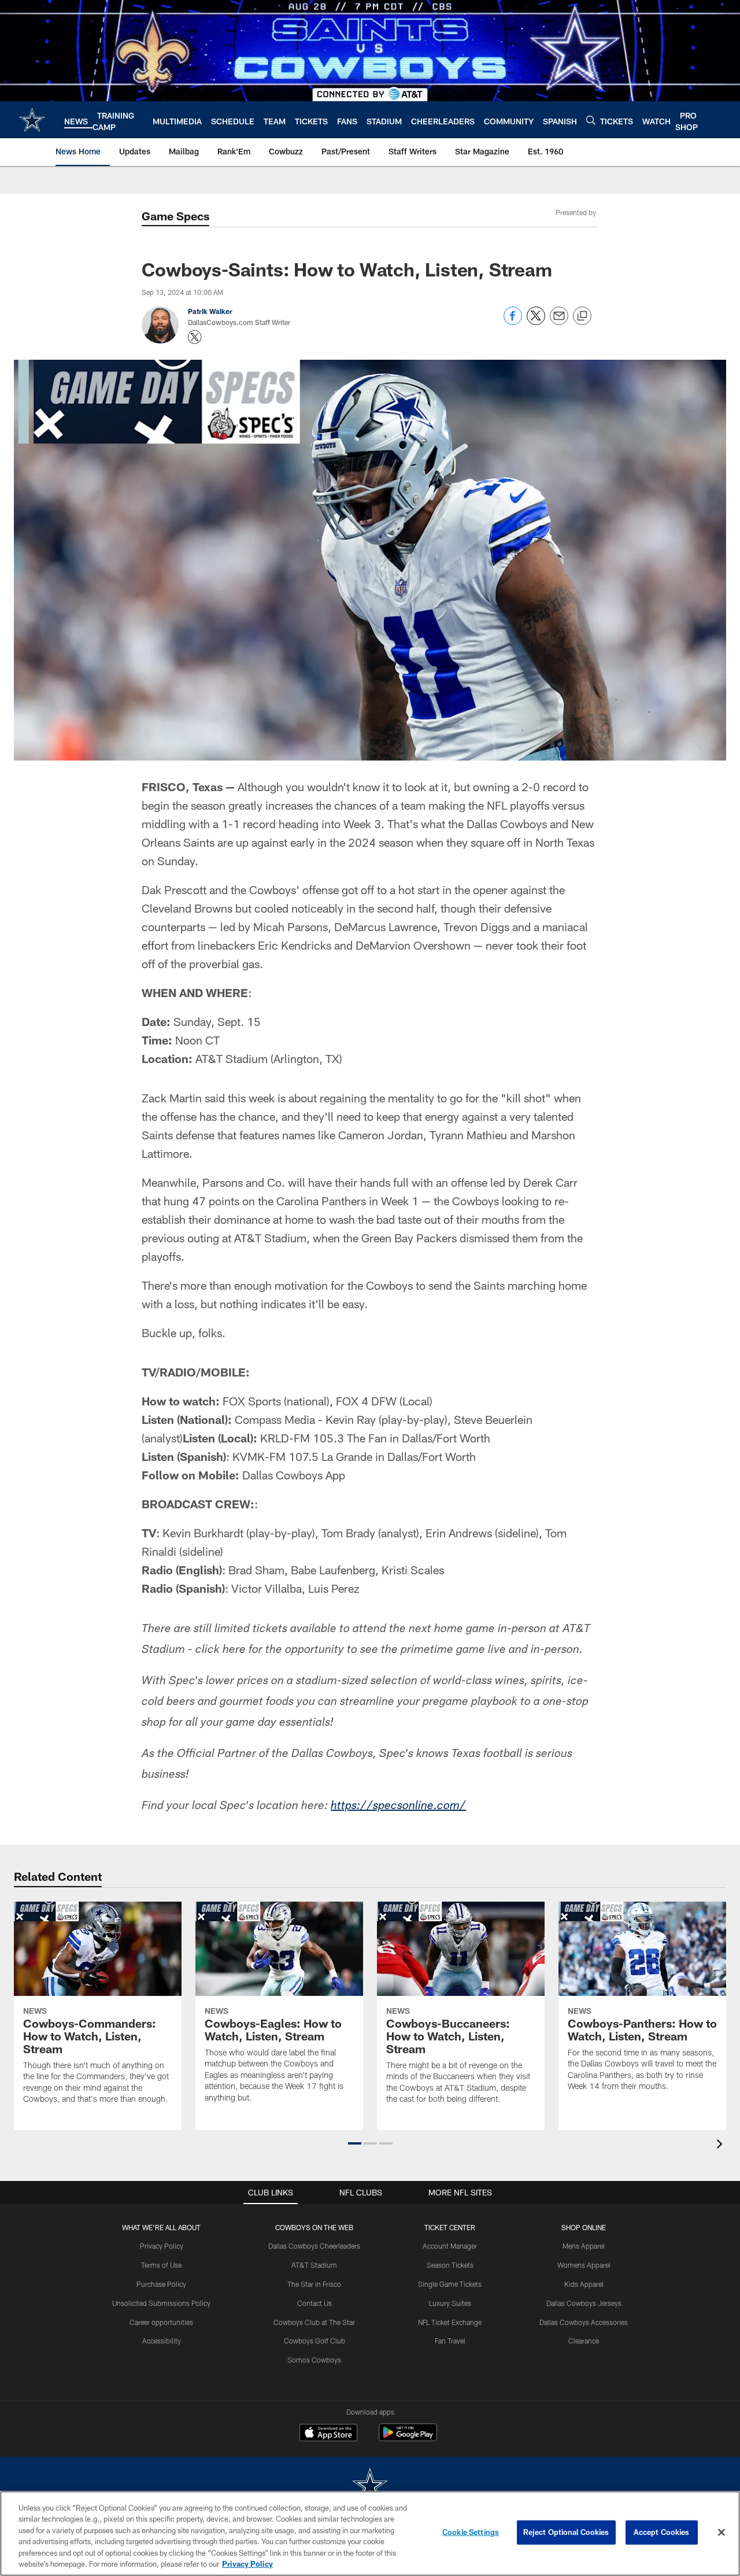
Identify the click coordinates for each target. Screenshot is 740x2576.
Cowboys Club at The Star (314, 2322)
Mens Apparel (584, 2246)
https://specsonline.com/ (398, 1807)
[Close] (721, 2533)
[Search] (591, 120)
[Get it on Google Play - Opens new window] (408, 2438)
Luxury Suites (450, 2303)
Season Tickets (450, 2265)
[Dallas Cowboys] (370, 2486)
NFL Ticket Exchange (450, 2322)
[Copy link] (582, 316)
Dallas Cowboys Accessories (584, 2322)
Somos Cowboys (314, 2360)
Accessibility (162, 2341)
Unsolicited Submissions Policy (161, 2303)
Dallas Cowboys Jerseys (584, 2303)
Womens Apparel (584, 2265)
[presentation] (721, 2145)
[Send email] (559, 322)
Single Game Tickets (450, 2284)
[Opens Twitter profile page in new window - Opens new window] (195, 337)
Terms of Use (161, 2265)
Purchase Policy (161, 2284)
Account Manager (450, 2246)
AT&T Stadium (314, 2265)
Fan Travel (450, 2341)
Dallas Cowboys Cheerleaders (314, 2246)
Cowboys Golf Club (314, 2341)
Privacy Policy (162, 2246)
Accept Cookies (662, 2532)
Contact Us (314, 2303)
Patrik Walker (210, 311)
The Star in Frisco (314, 2284)
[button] (355, 2143)
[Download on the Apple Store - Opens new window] (328, 2434)
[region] (370, 2533)
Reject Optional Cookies (566, 2532)
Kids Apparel (584, 2284)
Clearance (584, 2341)
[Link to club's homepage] (32, 120)
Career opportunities (161, 2322)
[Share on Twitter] (536, 322)
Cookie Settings (471, 2532)
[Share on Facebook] (513, 322)
